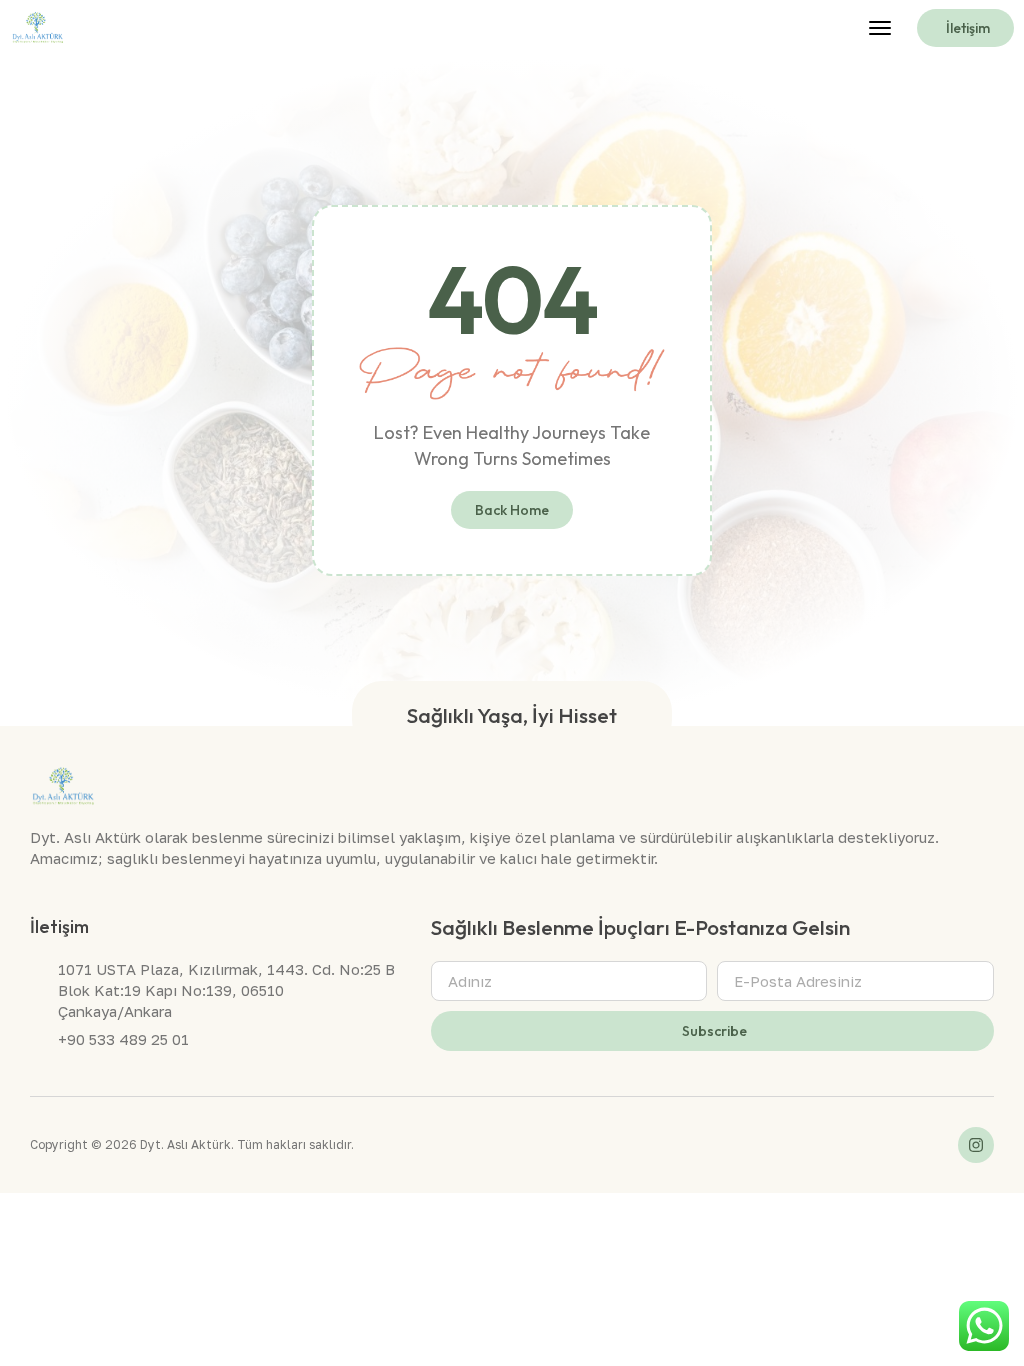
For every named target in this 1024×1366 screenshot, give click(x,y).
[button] (880, 28)
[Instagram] (976, 1145)
